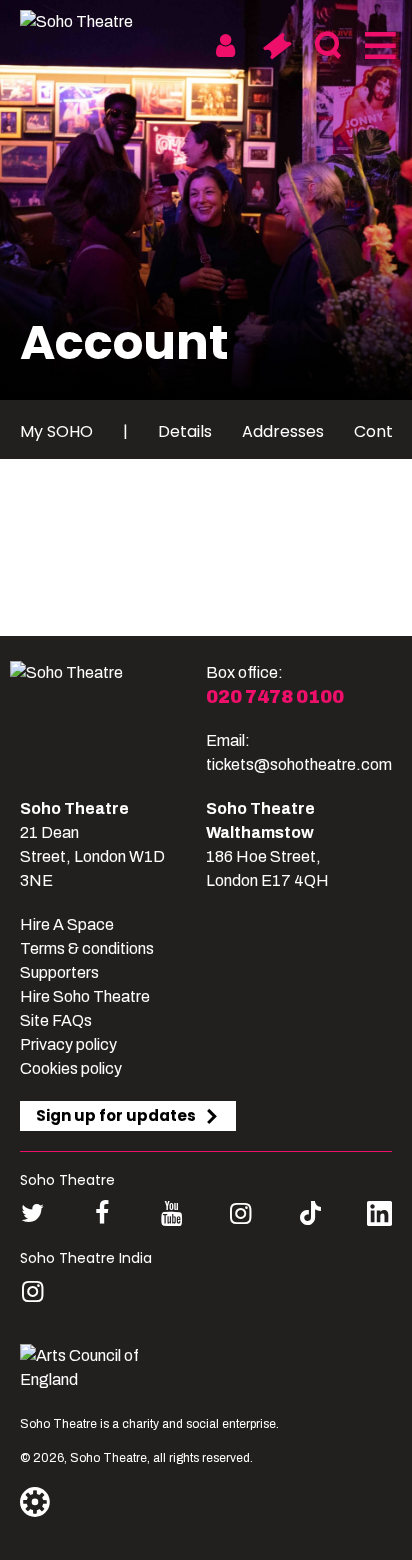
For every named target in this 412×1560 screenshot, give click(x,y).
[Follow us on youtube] (171, 1213)
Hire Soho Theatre (85, 996)
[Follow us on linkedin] (379, 1217)
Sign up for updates (116, 1115)
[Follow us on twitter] (32, 1213)
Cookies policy (71, 1068)
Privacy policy (68, 1044)
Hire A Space (67, 924)
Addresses (283, 431)
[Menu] (378, 46)
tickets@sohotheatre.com (299, 764)
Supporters (59, 972)
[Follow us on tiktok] (310, 1213)
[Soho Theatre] (108, 719)
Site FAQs (56, 1020)
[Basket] (276, 46)
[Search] (327, 46)
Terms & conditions (87, 948)
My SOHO (56, 431)
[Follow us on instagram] (240, 1213)
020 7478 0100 (275, 697)
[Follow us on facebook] (101, 1213)
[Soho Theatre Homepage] (95, 22)
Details (185, 431)
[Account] (225, 46)
